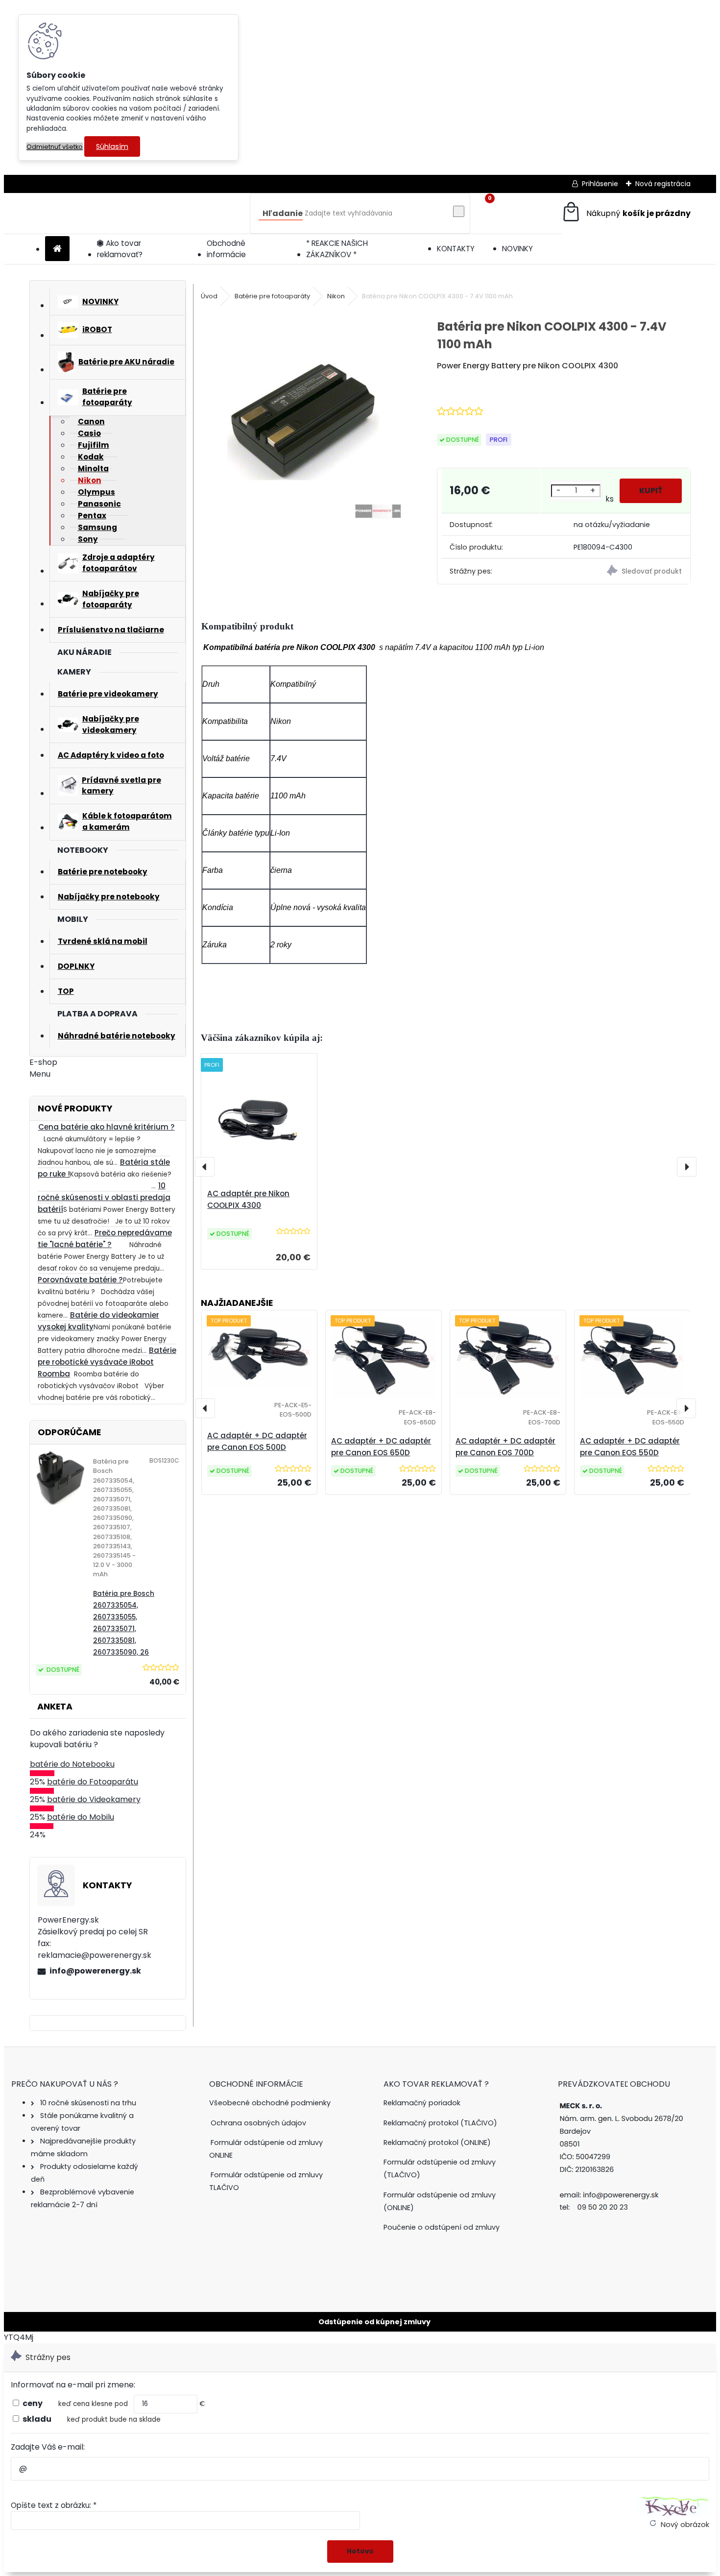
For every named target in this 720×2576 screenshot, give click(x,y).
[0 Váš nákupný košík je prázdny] (626, 213)
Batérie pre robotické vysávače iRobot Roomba (107, 1362)
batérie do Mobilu (81, 1817)
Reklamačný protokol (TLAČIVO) (440, 2123)
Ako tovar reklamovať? (120, 249)
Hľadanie (283, 213)
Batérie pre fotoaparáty (272, 296)
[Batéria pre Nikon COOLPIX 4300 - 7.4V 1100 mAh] (303, 421)
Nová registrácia (663, 184)
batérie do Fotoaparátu (93, 1782)
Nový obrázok (685, 2525)
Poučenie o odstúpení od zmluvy (442, 2227)
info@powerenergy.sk (95, 1971)
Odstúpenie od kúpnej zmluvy (374, 2322)
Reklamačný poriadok (422, 2103)
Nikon (336, 296)
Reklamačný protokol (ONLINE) (437, 2143)
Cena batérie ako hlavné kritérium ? (107, 1127)
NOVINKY (517, 249)
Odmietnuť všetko (55, 147)
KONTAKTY (456, 249)
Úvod (209, 296)
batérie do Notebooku (72, 1764)
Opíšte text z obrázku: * (54, 2505)
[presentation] (205, 1167)
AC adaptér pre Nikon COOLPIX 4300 (248, 1199)
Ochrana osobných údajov (258, 2123)
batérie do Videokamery (94, 1799)
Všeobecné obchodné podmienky (270, 2103)
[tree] (273, 2155)
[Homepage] (57, 249)
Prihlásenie (600, 184)
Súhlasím (112, 146)
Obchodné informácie (226, 249)
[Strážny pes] (628, 572)
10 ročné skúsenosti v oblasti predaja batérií (104, 1197)
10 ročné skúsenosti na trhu (88, 2103)
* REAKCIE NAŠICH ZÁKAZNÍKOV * (337, 249)
